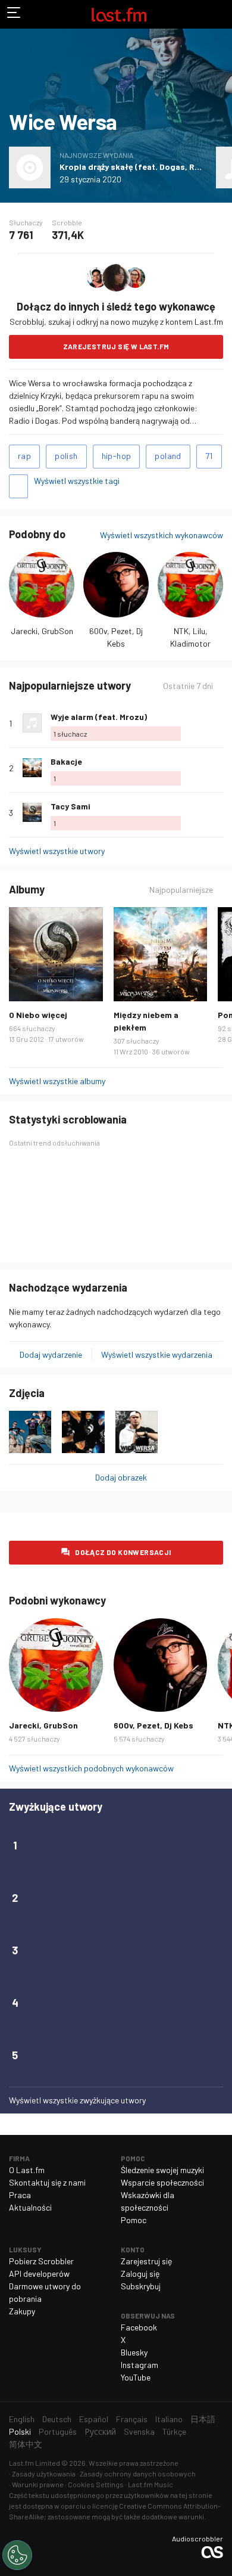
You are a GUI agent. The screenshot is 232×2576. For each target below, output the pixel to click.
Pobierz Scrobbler (41, 2261)
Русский (100, 2431)
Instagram (139, 2365)
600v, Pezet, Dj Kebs (153, 1725)
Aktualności (30, 2207)
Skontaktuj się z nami (47, 2182)
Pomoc (134, 2220)
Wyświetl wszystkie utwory (57, 851)
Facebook (139, 2327)
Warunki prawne (38, 2484)
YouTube (136, 2377)
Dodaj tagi (18, 486)
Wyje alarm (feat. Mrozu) (99, 717)
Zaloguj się (140, 2274)
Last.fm (119, 14)
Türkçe (174, 2431)
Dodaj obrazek (121, 1477)
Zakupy (22, 2311)
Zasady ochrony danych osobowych (138, 2473)
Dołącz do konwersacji (123, 1552)
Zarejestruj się (146, 2261)
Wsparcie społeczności (162, 2182)
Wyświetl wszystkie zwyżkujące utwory (77, 2100)
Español (94, 2419)
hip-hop (117, 456)
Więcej (218, 723)
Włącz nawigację (14, 14)
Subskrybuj (141, 2286)
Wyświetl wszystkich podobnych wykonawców (91, 1768)
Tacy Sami (70, 806)
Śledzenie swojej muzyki (162, 2170)
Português (58, 2431)
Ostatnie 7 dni (188, 686)
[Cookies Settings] (17, 2555)
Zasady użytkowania (44, 2473)
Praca (20, 2195)
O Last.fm (27, 2170)
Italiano (169, 2419)
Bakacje (66, 761)
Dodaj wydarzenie (51, 1354)
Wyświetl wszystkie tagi (77, 481)
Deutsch (57, 2419)
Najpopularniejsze (181, 890)
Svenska (139, 2431)
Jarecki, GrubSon (42, 631)
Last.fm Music (151, 2484)
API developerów (39, 2274)
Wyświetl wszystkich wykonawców (162, 535)
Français (132, 2419)
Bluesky (134, 2352)
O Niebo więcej (38, 1015)
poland (168, 456)
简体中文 (26, 2444)
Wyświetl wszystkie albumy (57, 1081)
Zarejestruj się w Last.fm (116, 346)
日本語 (203, 2419)
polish (66, 456)
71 (209, 456)
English (22, 2419)
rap (24, 456)
